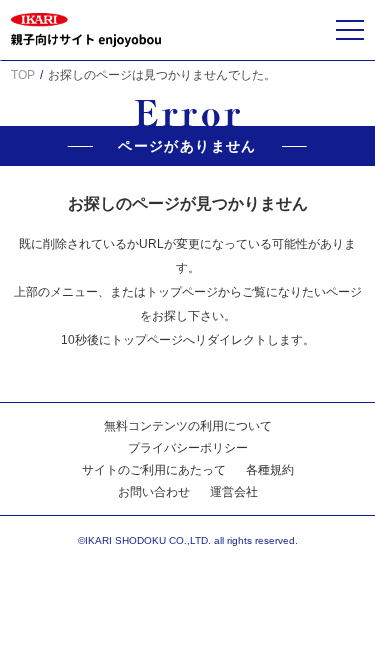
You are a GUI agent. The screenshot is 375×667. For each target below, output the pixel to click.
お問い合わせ (154, 492)
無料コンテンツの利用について (188, 426)
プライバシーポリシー (188, 448)
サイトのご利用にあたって (154, 470)
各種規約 (270, 470)
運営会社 (234, 492)
